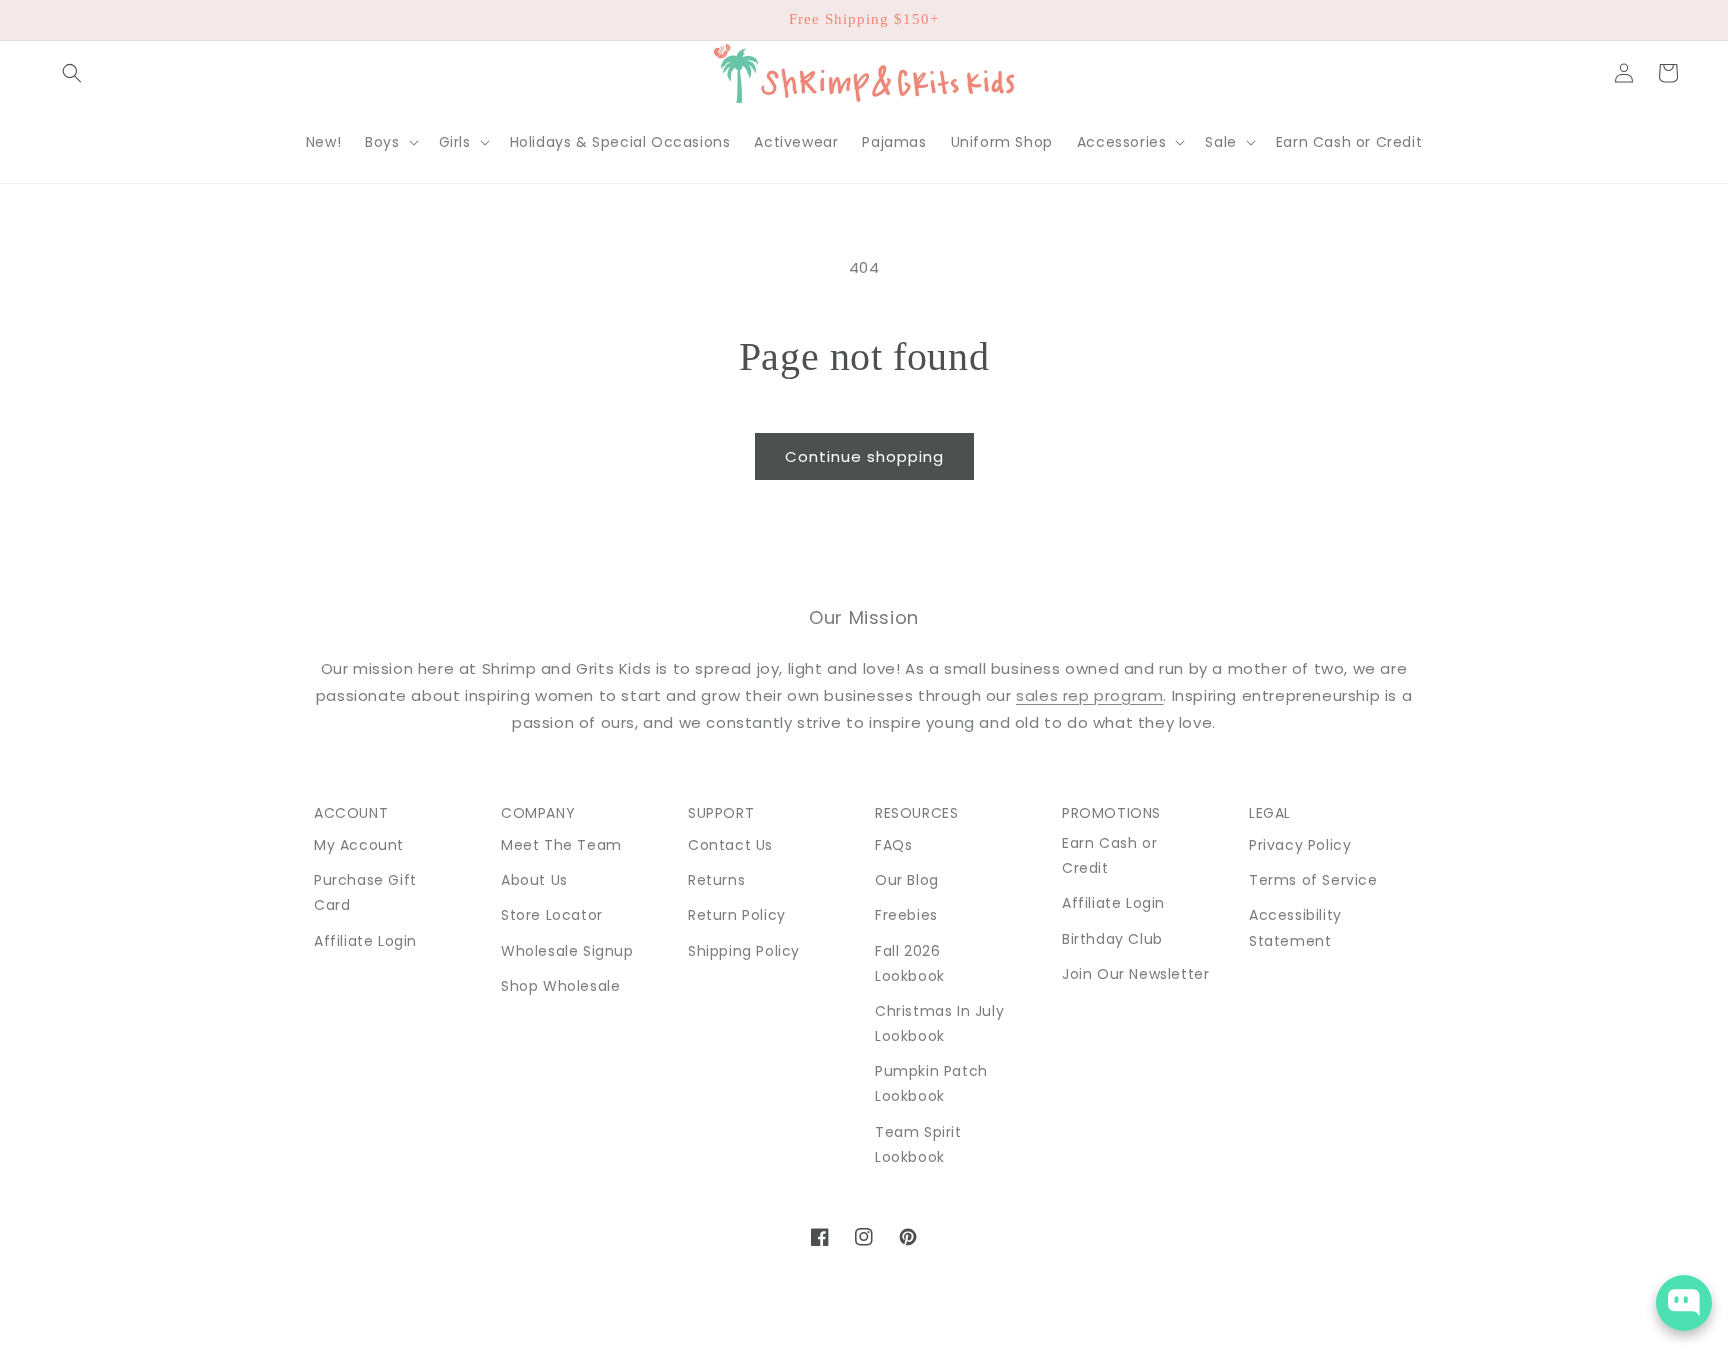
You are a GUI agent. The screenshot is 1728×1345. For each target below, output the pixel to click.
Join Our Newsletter (1135, 974)
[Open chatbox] (1684, 1303)
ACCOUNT (351, 813)
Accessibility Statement (1295, 927)
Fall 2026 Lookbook (910, 963)
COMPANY (538, 813)
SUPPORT (721, 813)
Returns (716, 880)
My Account (359, 845)
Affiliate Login (365, 941)
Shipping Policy (744, 951)
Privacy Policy (1300, 845)
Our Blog (907, 880)
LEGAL (1270, 813)
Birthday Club (1112, 939)
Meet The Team (561, 845)
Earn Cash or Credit (1109, 855)
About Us (534, 880)
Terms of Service (1313, 880)
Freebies (906, 915)
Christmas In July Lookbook (939, 1023)
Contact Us (730, 845)
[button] (72, 73)
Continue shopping (864, 456)
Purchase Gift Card (365, 892)
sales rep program (1089, 695)
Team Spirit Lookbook (918, 1144)
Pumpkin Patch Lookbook (931, 1083)
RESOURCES (916, 813)
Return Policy (737, 915)
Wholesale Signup (567, 951)
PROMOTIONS (1111, 813)
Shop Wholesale (560, 986)
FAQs (893, 845)
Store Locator (552, 915)
